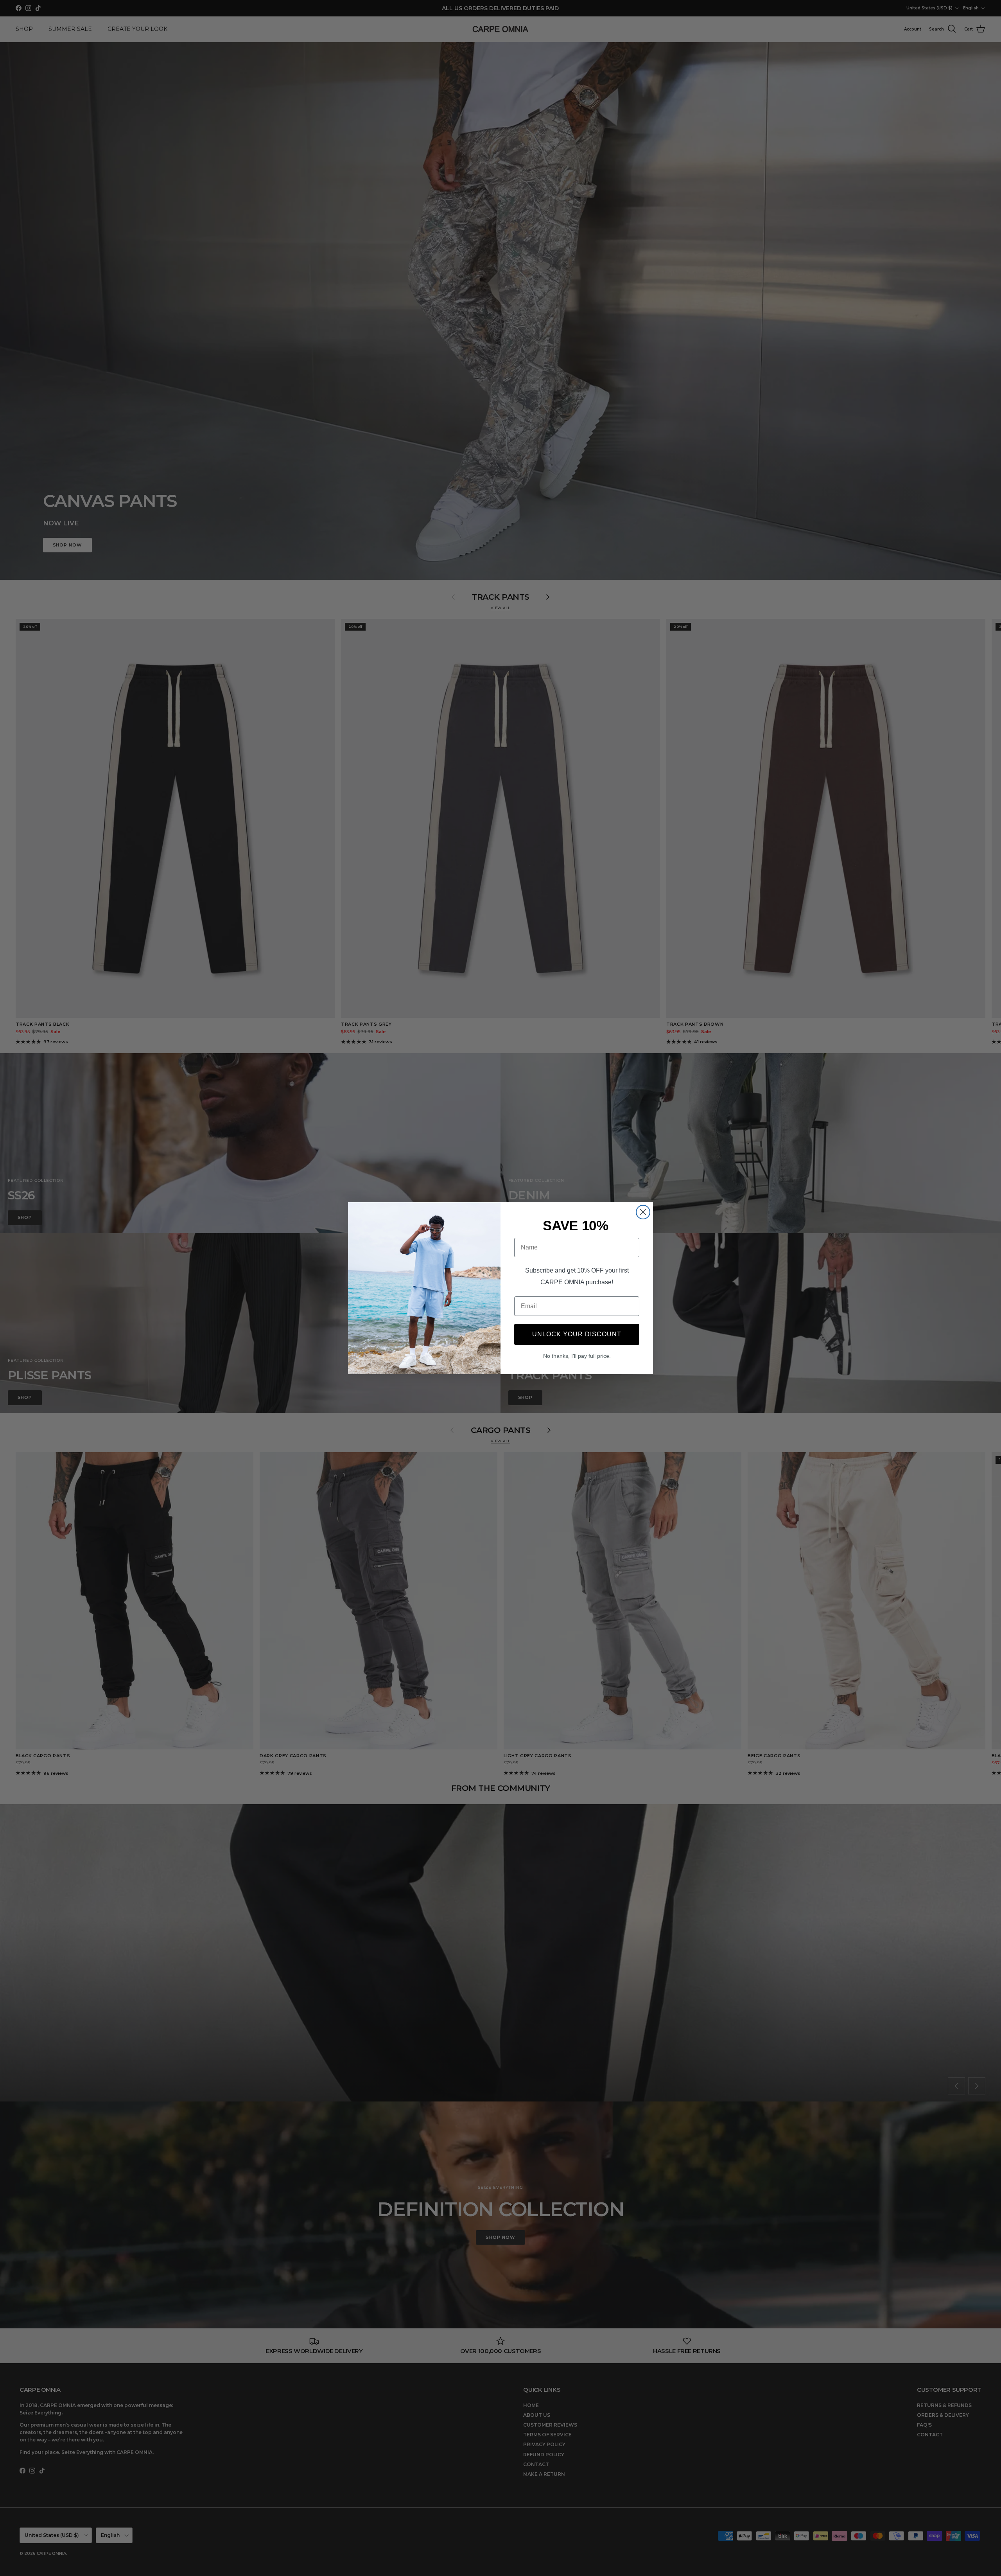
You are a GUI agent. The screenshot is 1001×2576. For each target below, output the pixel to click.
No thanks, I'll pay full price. (577, 1356)
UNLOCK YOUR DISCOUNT (577, 1334)
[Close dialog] (643, 1212)
